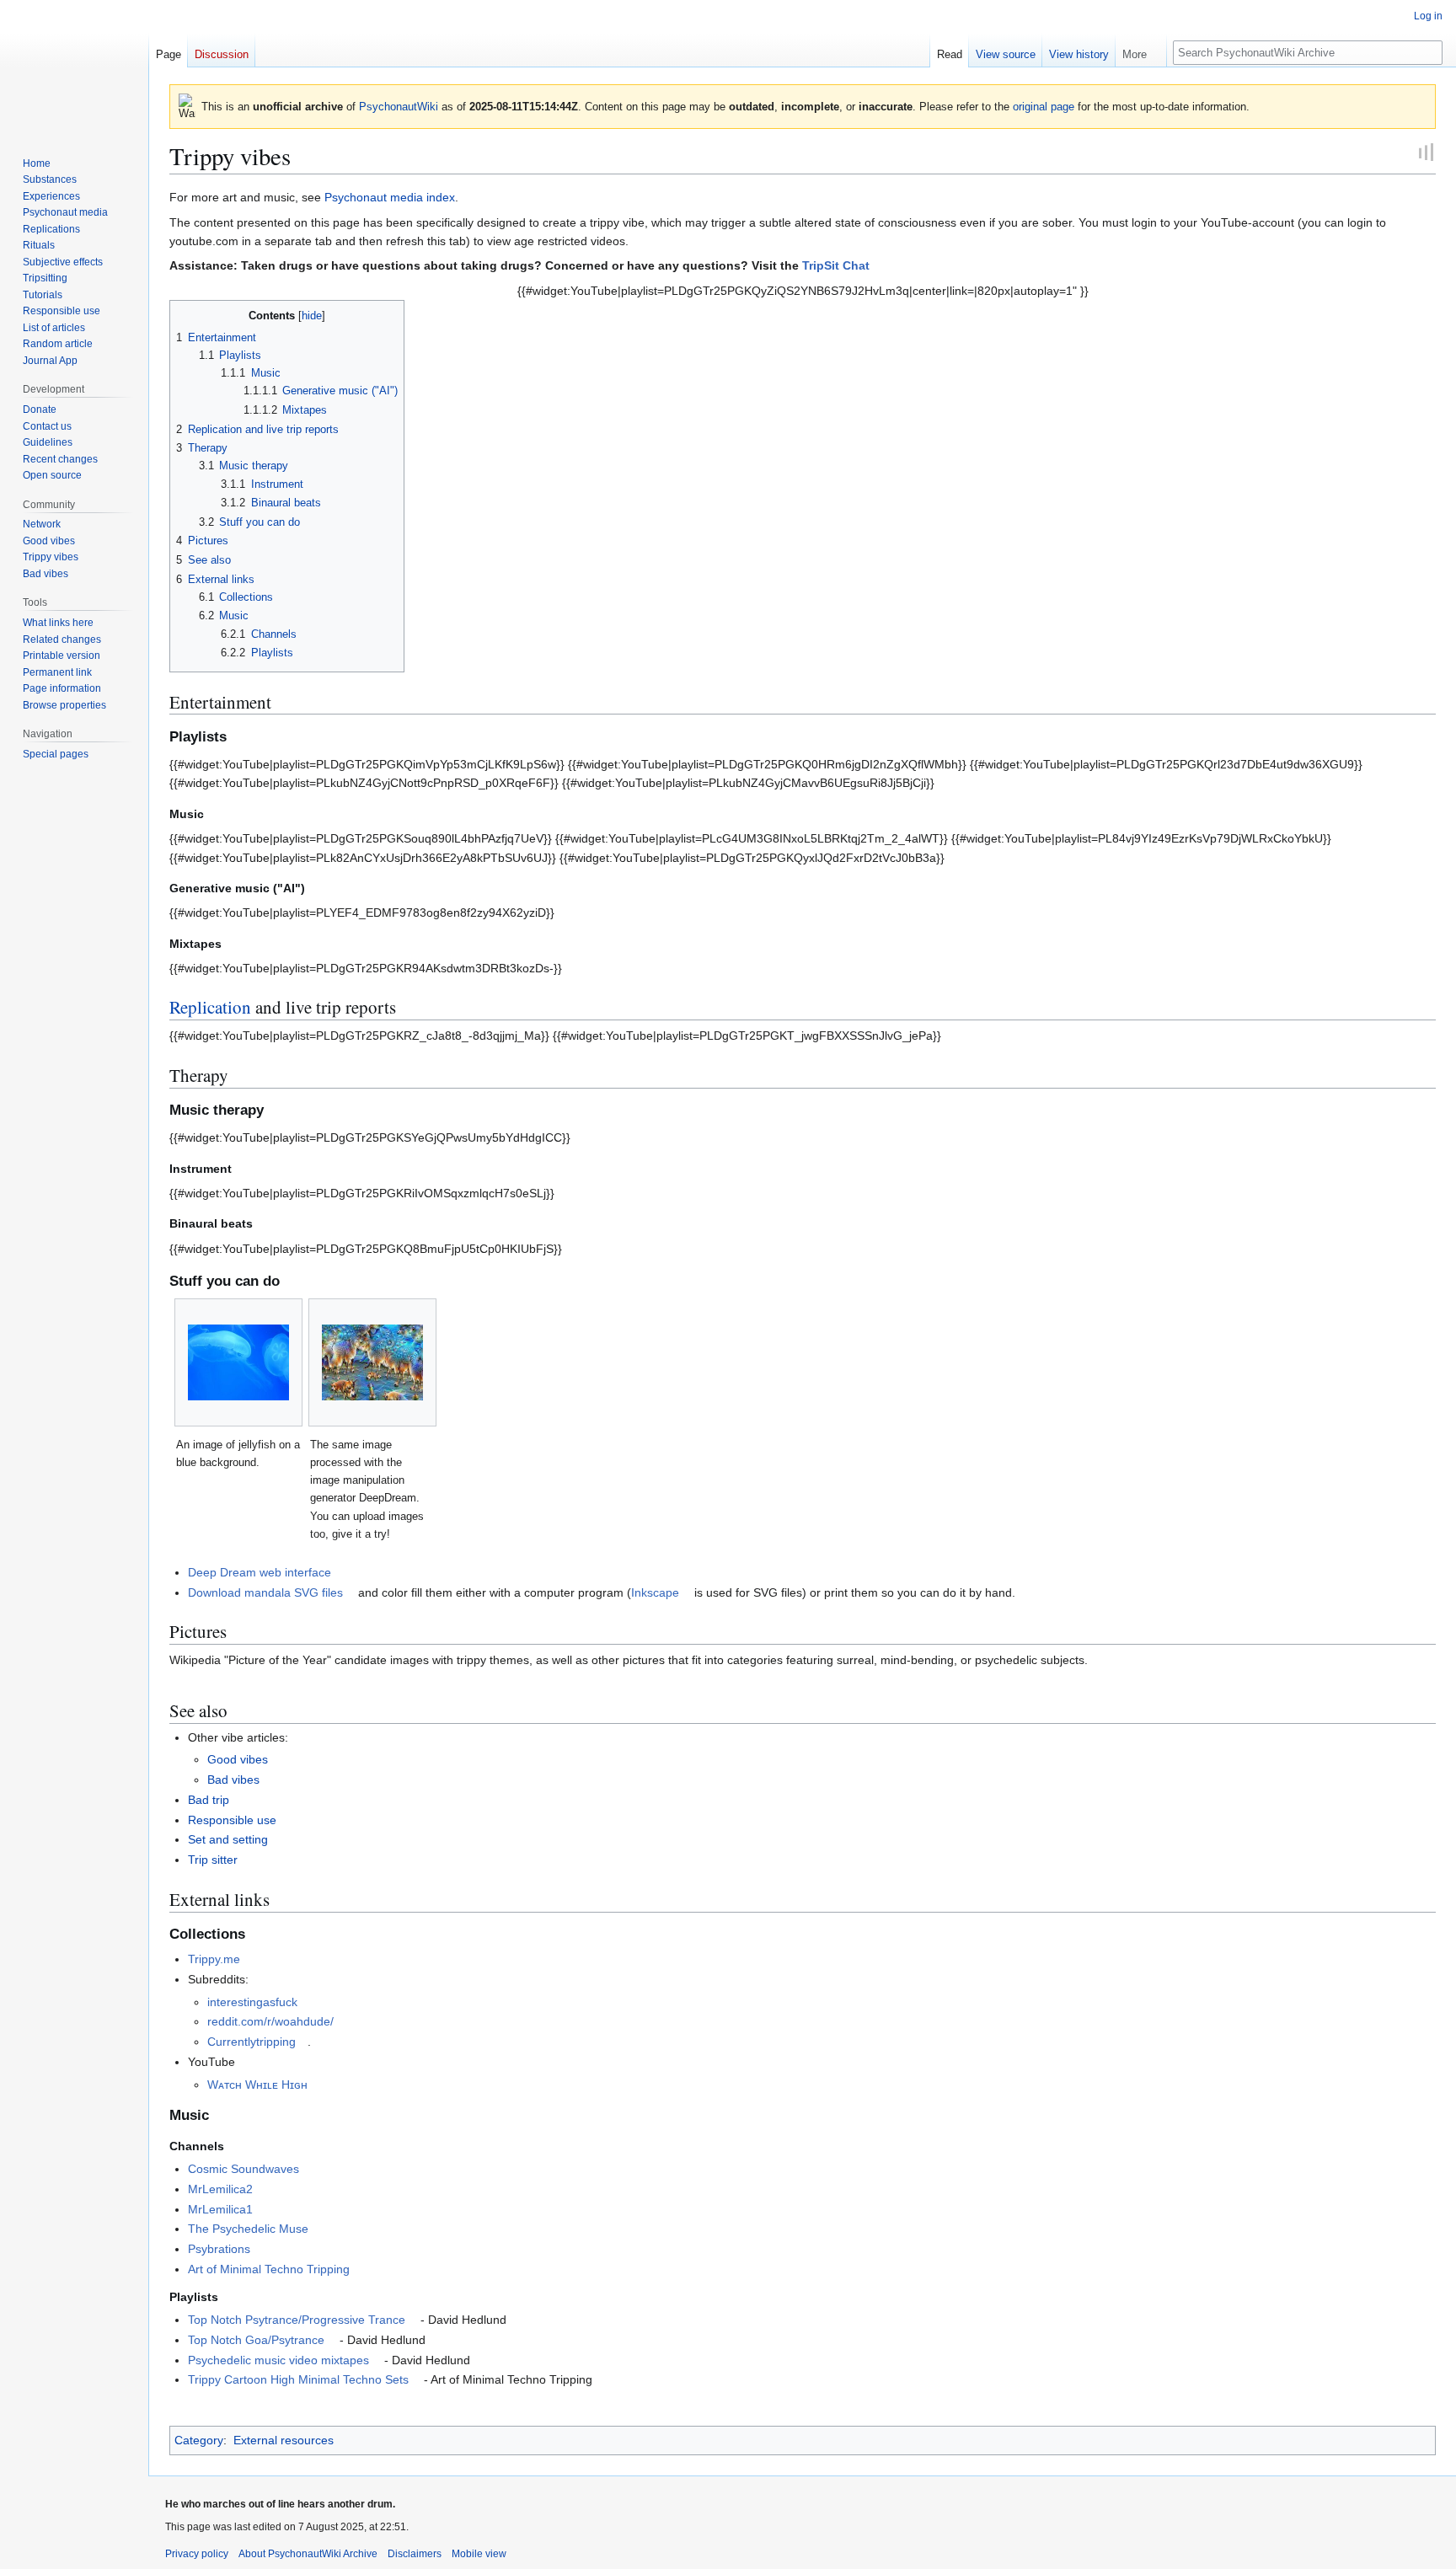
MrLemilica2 (220, 2189)
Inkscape (655, 1592)
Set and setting (228, 1839)
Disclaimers (415, 2554)
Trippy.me (214, 1959)
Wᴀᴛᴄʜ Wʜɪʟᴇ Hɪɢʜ (257, 2085)
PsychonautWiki (399, 107)
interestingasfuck (252, 2002)
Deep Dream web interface (260, 1572)
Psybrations (219, 2249)
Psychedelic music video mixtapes (278, 2360)
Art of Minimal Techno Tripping (269, 2269)
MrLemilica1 (220, 2209)
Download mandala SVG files (265, 1592)
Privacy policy (197, 2554)
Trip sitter (213, 1860)
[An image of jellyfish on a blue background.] (238, 1362)
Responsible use (232, 1820)
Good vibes (238, 1759)
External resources (284, 2440)
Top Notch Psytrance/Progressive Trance (297, 2320)
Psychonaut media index (390, 197)
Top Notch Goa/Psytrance (256, 2340)
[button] (1141, 51)
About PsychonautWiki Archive (308, 2554)
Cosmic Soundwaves (244, 2169)
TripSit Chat (836, 265)
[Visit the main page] (74, 67)
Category (199, 2440)
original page (1044, 107)
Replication (210, 1007)
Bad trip (209, 1800)
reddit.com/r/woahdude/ (270, 2021)
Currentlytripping (252, 2042)
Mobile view (479, 2554)
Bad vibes (233, 1780)
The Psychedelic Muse (248, 2229)
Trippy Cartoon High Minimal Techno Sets (298, 2379)
